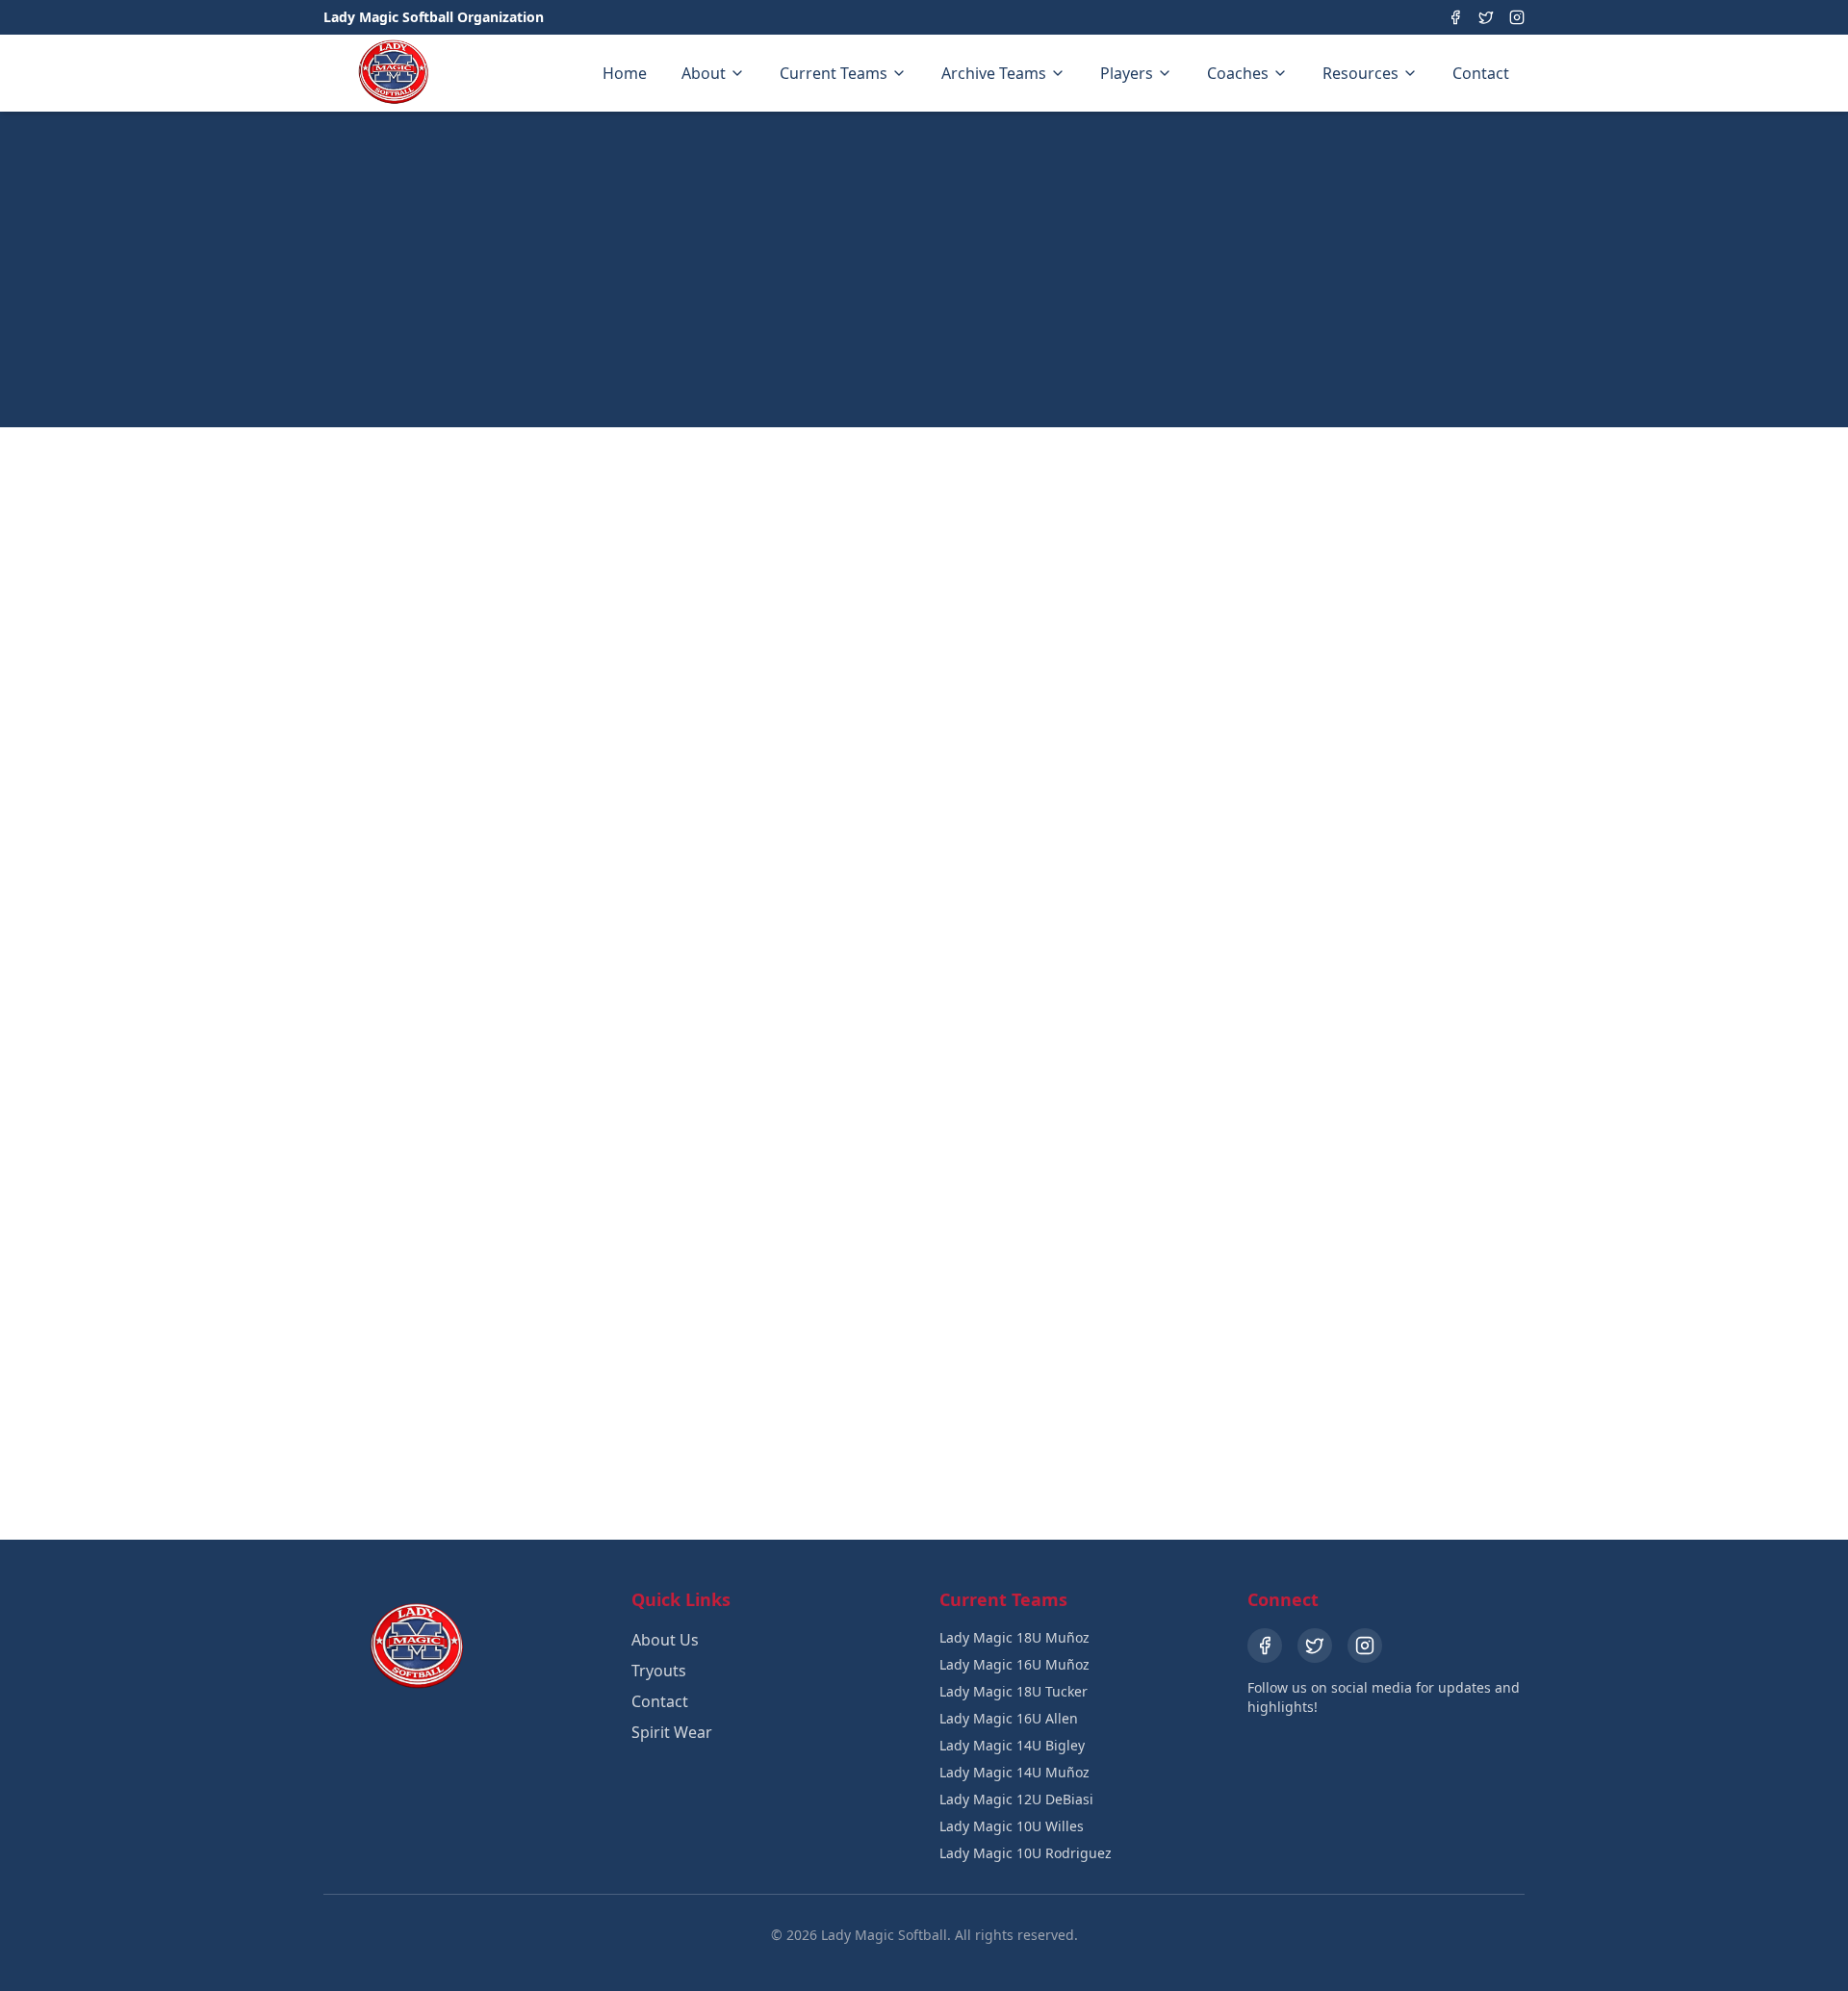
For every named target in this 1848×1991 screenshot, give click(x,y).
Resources (1360, 73)
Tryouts (659, 1671)
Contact (1481, 73)
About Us (665, 1640)
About (704, 73)
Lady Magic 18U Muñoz (1014, 1637)
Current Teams (834, 73)
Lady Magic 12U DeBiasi (1016, 1799)
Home (625, 73)
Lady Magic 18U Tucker (1014, 1691)
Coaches (1238, 73)
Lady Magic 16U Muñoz (1014, 1664)
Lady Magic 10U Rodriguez (1026, 1853)
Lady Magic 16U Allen (1009, 1718)
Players (1127, 73)
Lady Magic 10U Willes (1012, 1826)
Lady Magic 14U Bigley (1012, 1745)
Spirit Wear (672, 1732)
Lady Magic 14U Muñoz (1014, 1772)
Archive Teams (994, 73)
